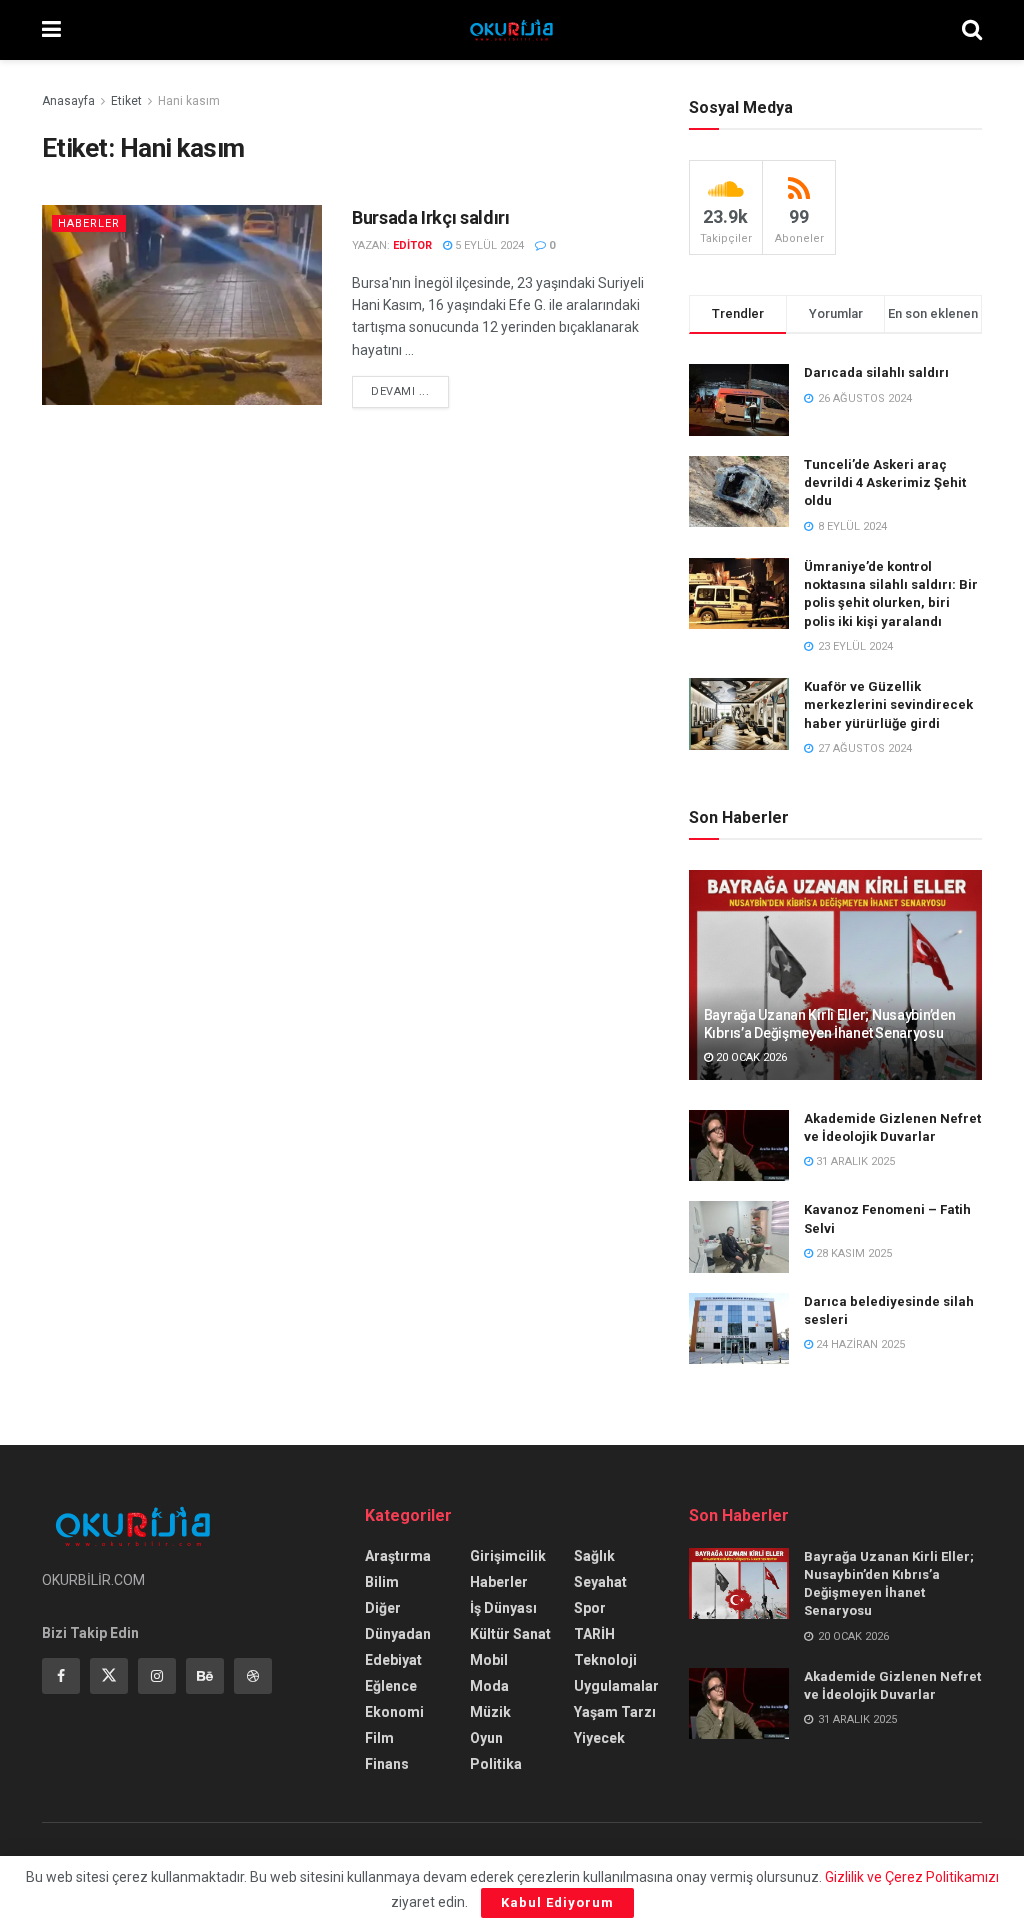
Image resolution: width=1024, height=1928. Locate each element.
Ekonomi (394, 1712)
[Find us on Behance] (205, 1676)
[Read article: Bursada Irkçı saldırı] (182, 305)
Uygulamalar (616, 1686)
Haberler (89, 223)
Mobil (489, 1660)
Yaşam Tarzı (615, 1712)
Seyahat (600, 1582)
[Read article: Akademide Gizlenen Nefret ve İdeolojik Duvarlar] (739, 1146)
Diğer (383, 1608)
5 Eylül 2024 (488, 245)
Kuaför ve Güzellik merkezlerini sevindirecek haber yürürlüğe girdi (888, 704)
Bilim (382, 1582)
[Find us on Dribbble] (253, 1676)
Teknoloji (605, 1660)
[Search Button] (972, 30)
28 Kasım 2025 (852, 1253)
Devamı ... (410, 391)
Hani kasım (189, 101)
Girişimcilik (508, 1556)
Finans (387, 1764)
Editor (412, 245)
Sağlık (594, 1556)
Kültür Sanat (510, 1634)
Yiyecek (599, 1738)
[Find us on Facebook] (61, 1676)
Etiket (126, 101)
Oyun (486, 1738)
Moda (489, 1686)
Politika (496, 1764)
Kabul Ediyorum (557, 1902)
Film (379, 1738)
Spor (590, 1608)
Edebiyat (393, 1660)
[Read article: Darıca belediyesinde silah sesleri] (739, 1329)
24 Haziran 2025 (859, 1344)
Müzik (490, 1712)
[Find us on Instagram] (157, 1676)
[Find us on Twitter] (109, 1676)
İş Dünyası (503, 1608)
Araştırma (398, 1556)
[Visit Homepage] (511, 30)
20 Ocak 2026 (750, 1057)
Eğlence (391, 1686)
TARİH (594, 1634)
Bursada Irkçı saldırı (430, 217)
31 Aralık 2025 (854, 1161)
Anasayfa (68, 101)
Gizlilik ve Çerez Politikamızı (912, 1877)
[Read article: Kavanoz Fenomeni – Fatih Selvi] (739, 1237)
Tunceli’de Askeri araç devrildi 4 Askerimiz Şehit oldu (885, 482)
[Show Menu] (51, 30)
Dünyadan (398, 1634)
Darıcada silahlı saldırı (876, 372)
